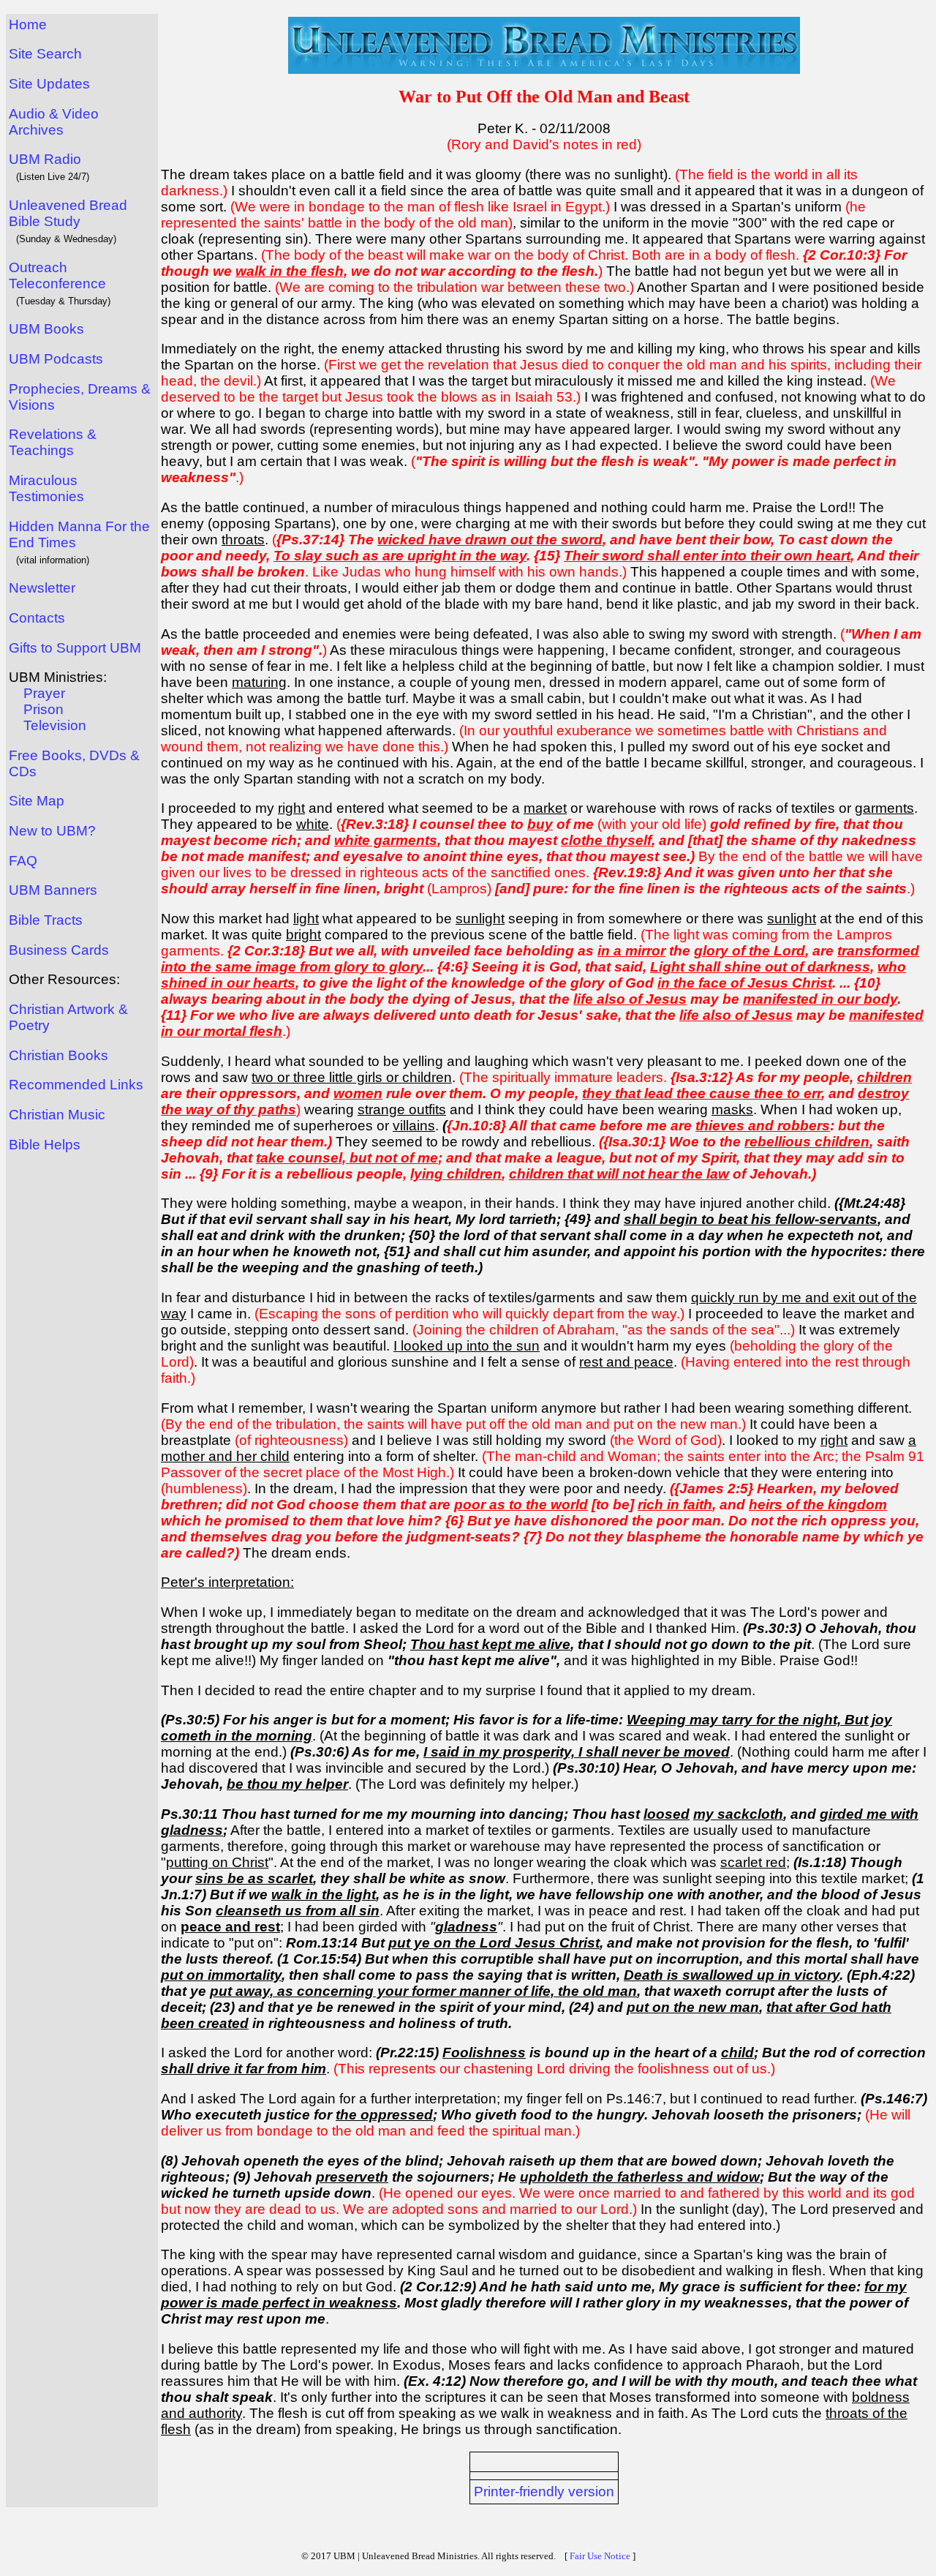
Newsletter (42, 588)
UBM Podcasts (56, 359)
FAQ (23, 861)
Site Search (45, 54)
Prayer (44, 693)
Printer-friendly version (544, 2491)
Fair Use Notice (600, 2556)
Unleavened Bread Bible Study (68, 213)
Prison (44, 709)
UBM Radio (45, 159)
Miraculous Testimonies (46, 488)
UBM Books (46, 329)
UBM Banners (53, 890)
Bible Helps (45, 1145)
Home (28, 25)
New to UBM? (52, 831)
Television (55, 725)
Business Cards (59, 950)
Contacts (37, 618)
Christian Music (57, 1115)
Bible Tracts (46, 920)
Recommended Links (76, 1085)
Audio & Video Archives (54, 122)
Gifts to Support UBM (75, 648)
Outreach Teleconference (57, 275)
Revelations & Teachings (53, 442)
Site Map (37, 801)
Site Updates (49, 84)
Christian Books (58, 1055)
